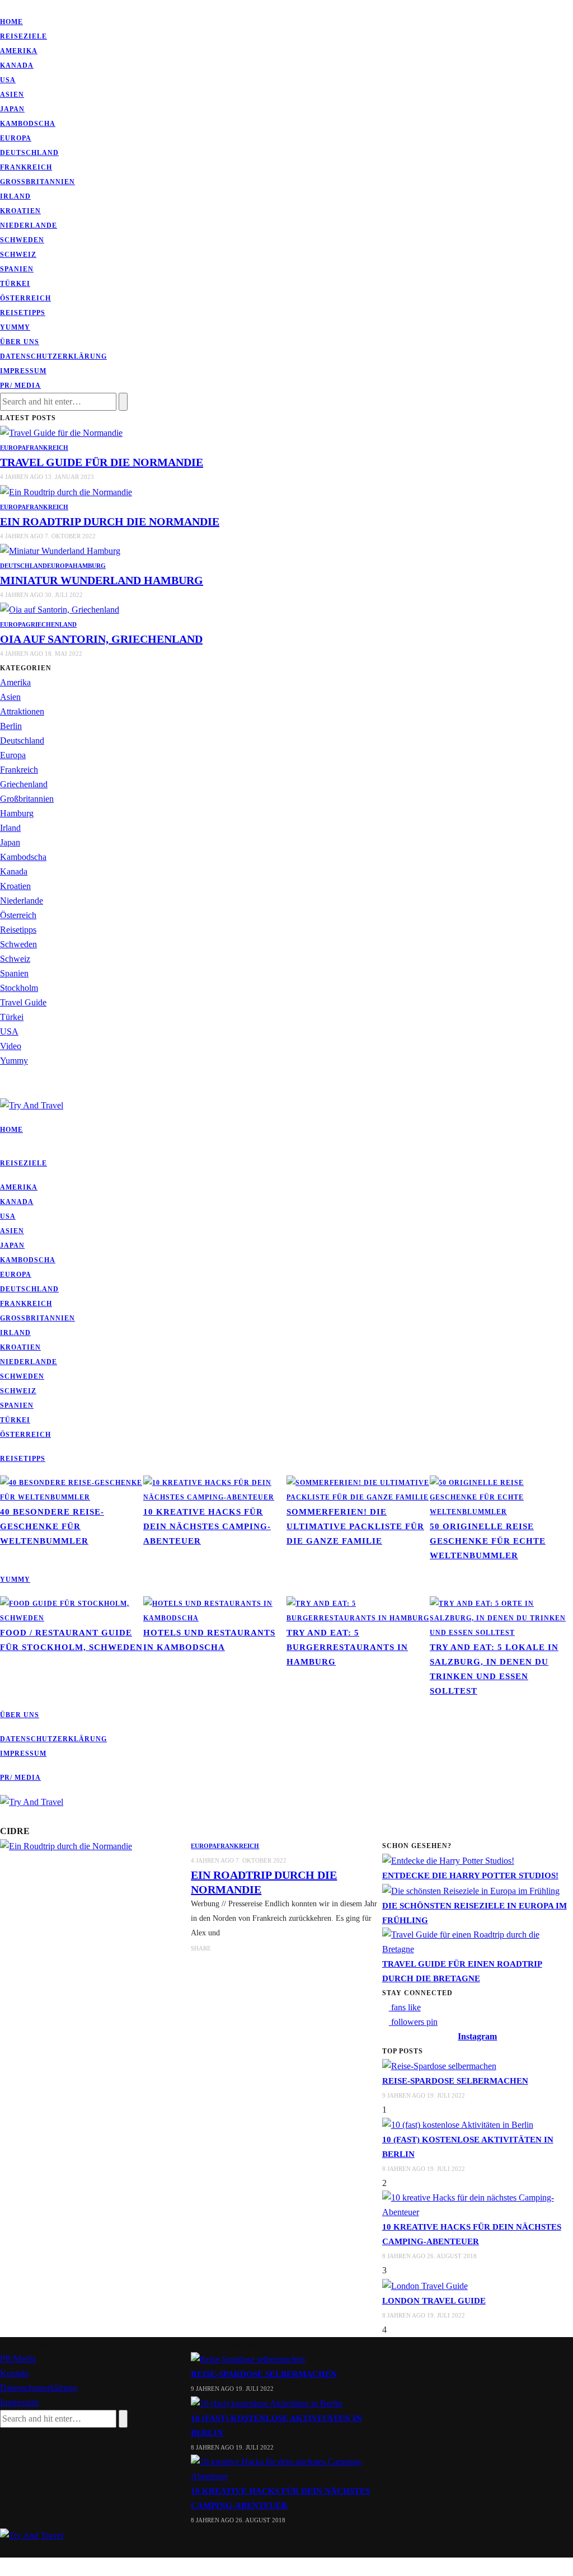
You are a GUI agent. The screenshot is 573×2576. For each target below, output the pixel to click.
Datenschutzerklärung (53, 356)
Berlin (11, 726)
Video (11, 1046)
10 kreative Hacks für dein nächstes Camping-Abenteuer (207, 1526)
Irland (15, 196)
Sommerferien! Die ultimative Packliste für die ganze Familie (355, 1526)
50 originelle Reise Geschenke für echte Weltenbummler (488, 1541)
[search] (3, 1090)
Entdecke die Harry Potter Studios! (470, 1875)
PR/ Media (20, 386)
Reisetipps (23, 313)
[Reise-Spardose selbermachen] (439, 2065)
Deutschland (29, 153)
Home (11, 22)
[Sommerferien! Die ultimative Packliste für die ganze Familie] (358, 1489)
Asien (12, 95)
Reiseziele (24, 36)
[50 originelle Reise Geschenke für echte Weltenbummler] (501, 1496)
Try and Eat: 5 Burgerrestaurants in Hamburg (347, 1647)
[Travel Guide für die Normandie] (61, 432)
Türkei (15, 284)
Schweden (22, 240)
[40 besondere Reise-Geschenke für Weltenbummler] (72, 1489)
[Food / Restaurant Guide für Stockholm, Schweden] (72, 1610)
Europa (16, 138)
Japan (12, 109)
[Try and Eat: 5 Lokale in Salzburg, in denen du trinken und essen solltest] (501, 1617)
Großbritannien (37, 182)
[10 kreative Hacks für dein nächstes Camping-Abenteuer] (215, 1489)
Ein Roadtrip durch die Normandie (110, 521)
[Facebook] (3, 7)
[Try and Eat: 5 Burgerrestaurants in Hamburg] (358, 1610)
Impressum (23, 371)
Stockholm (19, 988)
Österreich (25, 298)
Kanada (17, 65)
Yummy (15, 327)
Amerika (19, 51)
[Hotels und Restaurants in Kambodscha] (215, 1610)
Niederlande (29, 225)
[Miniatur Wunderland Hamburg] (60, 550)
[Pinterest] (10, 7)
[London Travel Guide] (425, 2285)
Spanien (17, 269)
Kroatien (20, 211)
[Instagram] (17, 7)
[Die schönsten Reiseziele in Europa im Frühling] (471, 1890)
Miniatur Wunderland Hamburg (102, 580)
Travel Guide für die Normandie (102, 462)
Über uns (20, 342)
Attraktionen (22, 711)
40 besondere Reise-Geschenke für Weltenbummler (52, 1526)
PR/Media (18, 2359)
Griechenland (51, 624)
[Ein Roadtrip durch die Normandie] (66, 491)
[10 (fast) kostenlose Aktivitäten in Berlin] (458, 2124)
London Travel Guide (434, 2301)
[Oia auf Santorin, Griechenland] (60, 609)
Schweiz (18, 255)
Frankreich (26, 167)
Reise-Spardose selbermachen (455, 2081)
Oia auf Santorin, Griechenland (101, 639)
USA (8, 80)
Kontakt (14, 2373)
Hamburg (89, 566)
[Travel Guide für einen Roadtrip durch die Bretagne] (478, 1941)
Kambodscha (28, 124)
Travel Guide (23, 1002)
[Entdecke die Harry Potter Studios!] (448, 1860)
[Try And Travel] (32, 2534)
